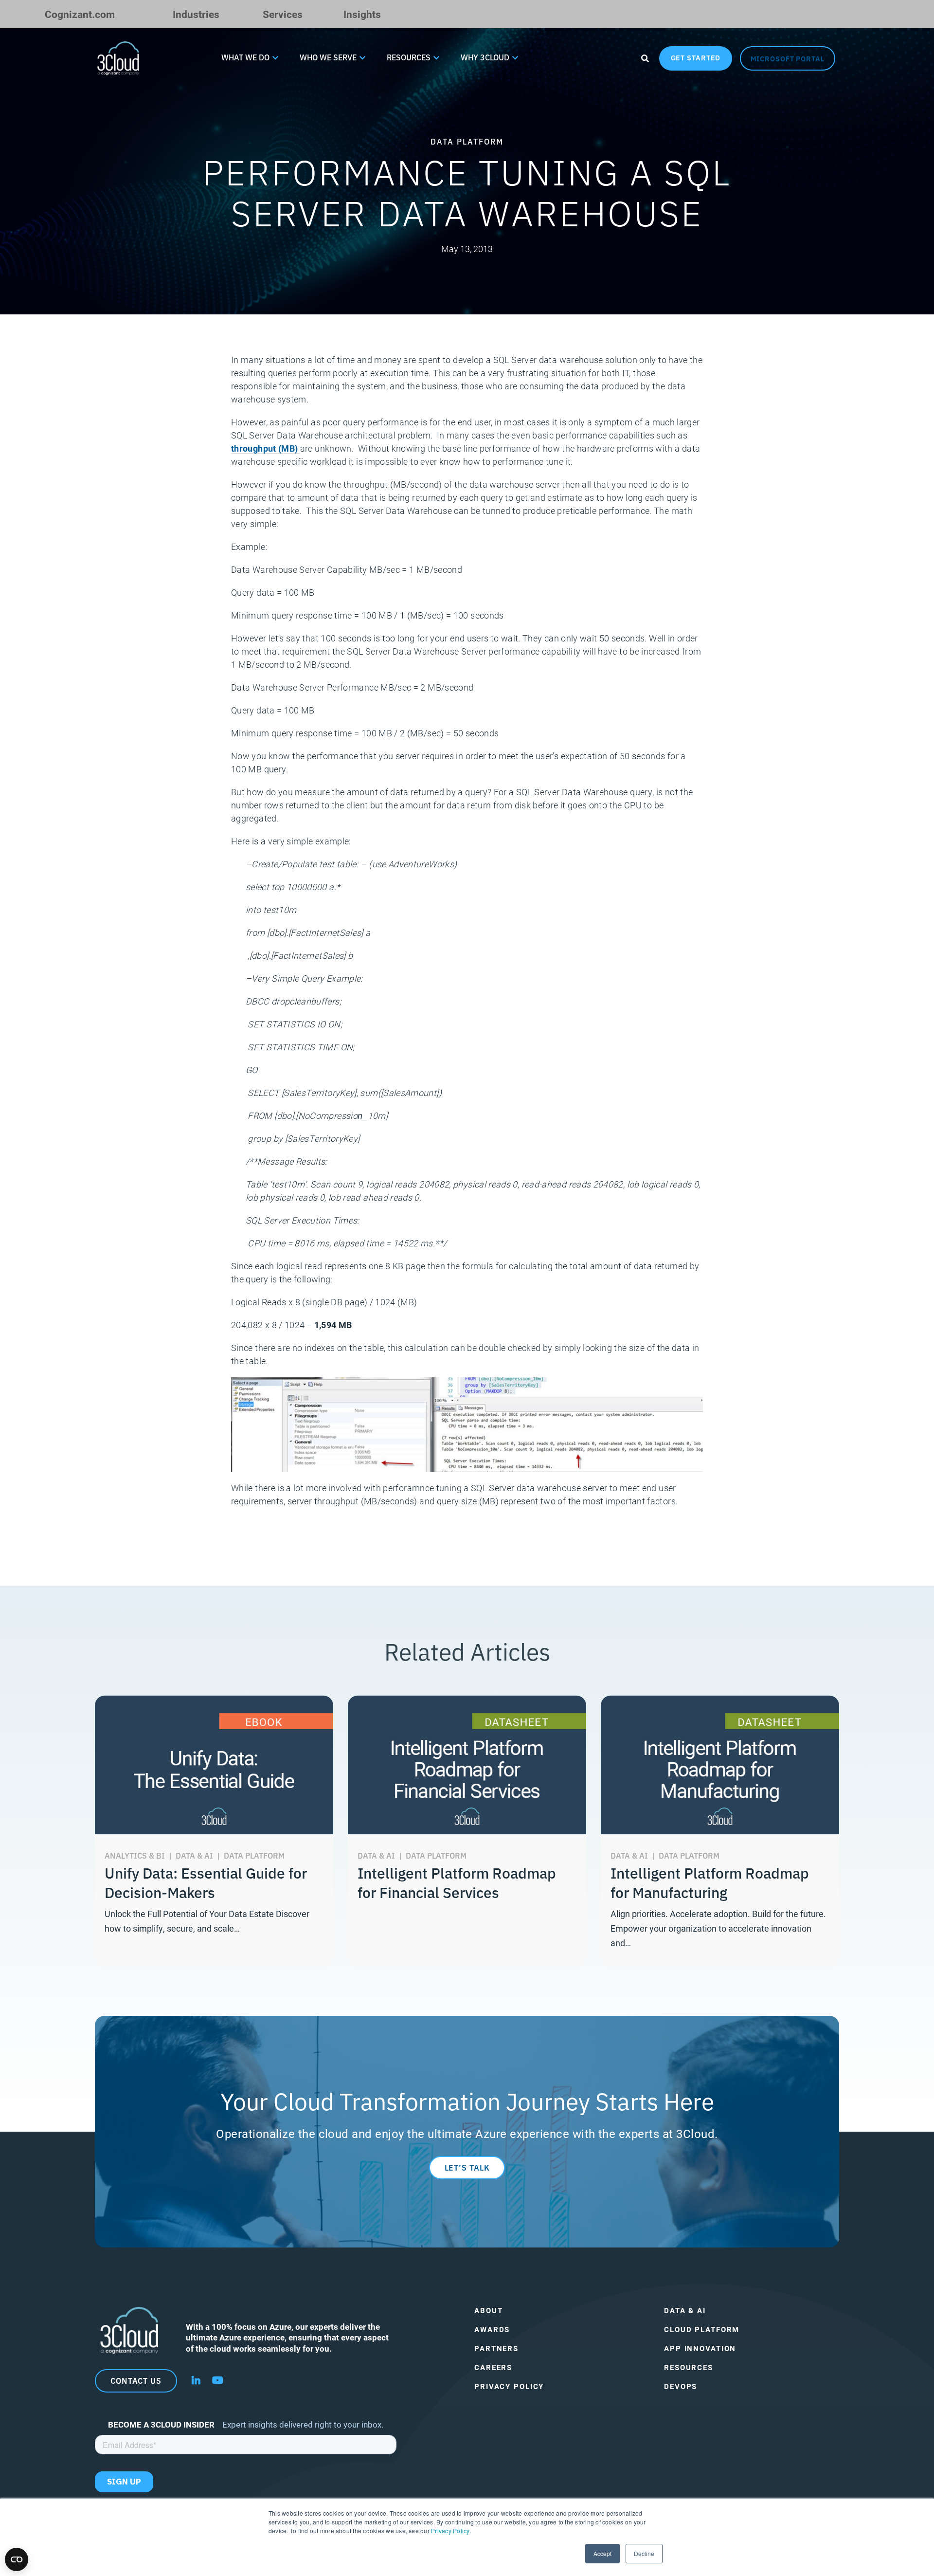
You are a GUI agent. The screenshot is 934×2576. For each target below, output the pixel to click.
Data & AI (685, 2311)
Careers (493, 2367)
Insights (362, 14)
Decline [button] (644, 2553)
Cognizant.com (80, 14)
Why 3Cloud (485, 57)
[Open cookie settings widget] (17, 2559)
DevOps (681, 2386)
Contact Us (136, 2380)
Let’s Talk (467, 2167)
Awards (492, 2329)
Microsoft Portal (788, 58)
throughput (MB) (266, 448)
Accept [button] (602, 2553)
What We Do (245, 57)
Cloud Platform (702, 2329)
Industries (196, 14)
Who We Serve (328, 57)
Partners (496, 2348)
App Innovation (700, 2348)
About (488, 2311)
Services (283, 14)
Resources (409, 57)
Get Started (696, 57)
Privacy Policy (450, 2530)
